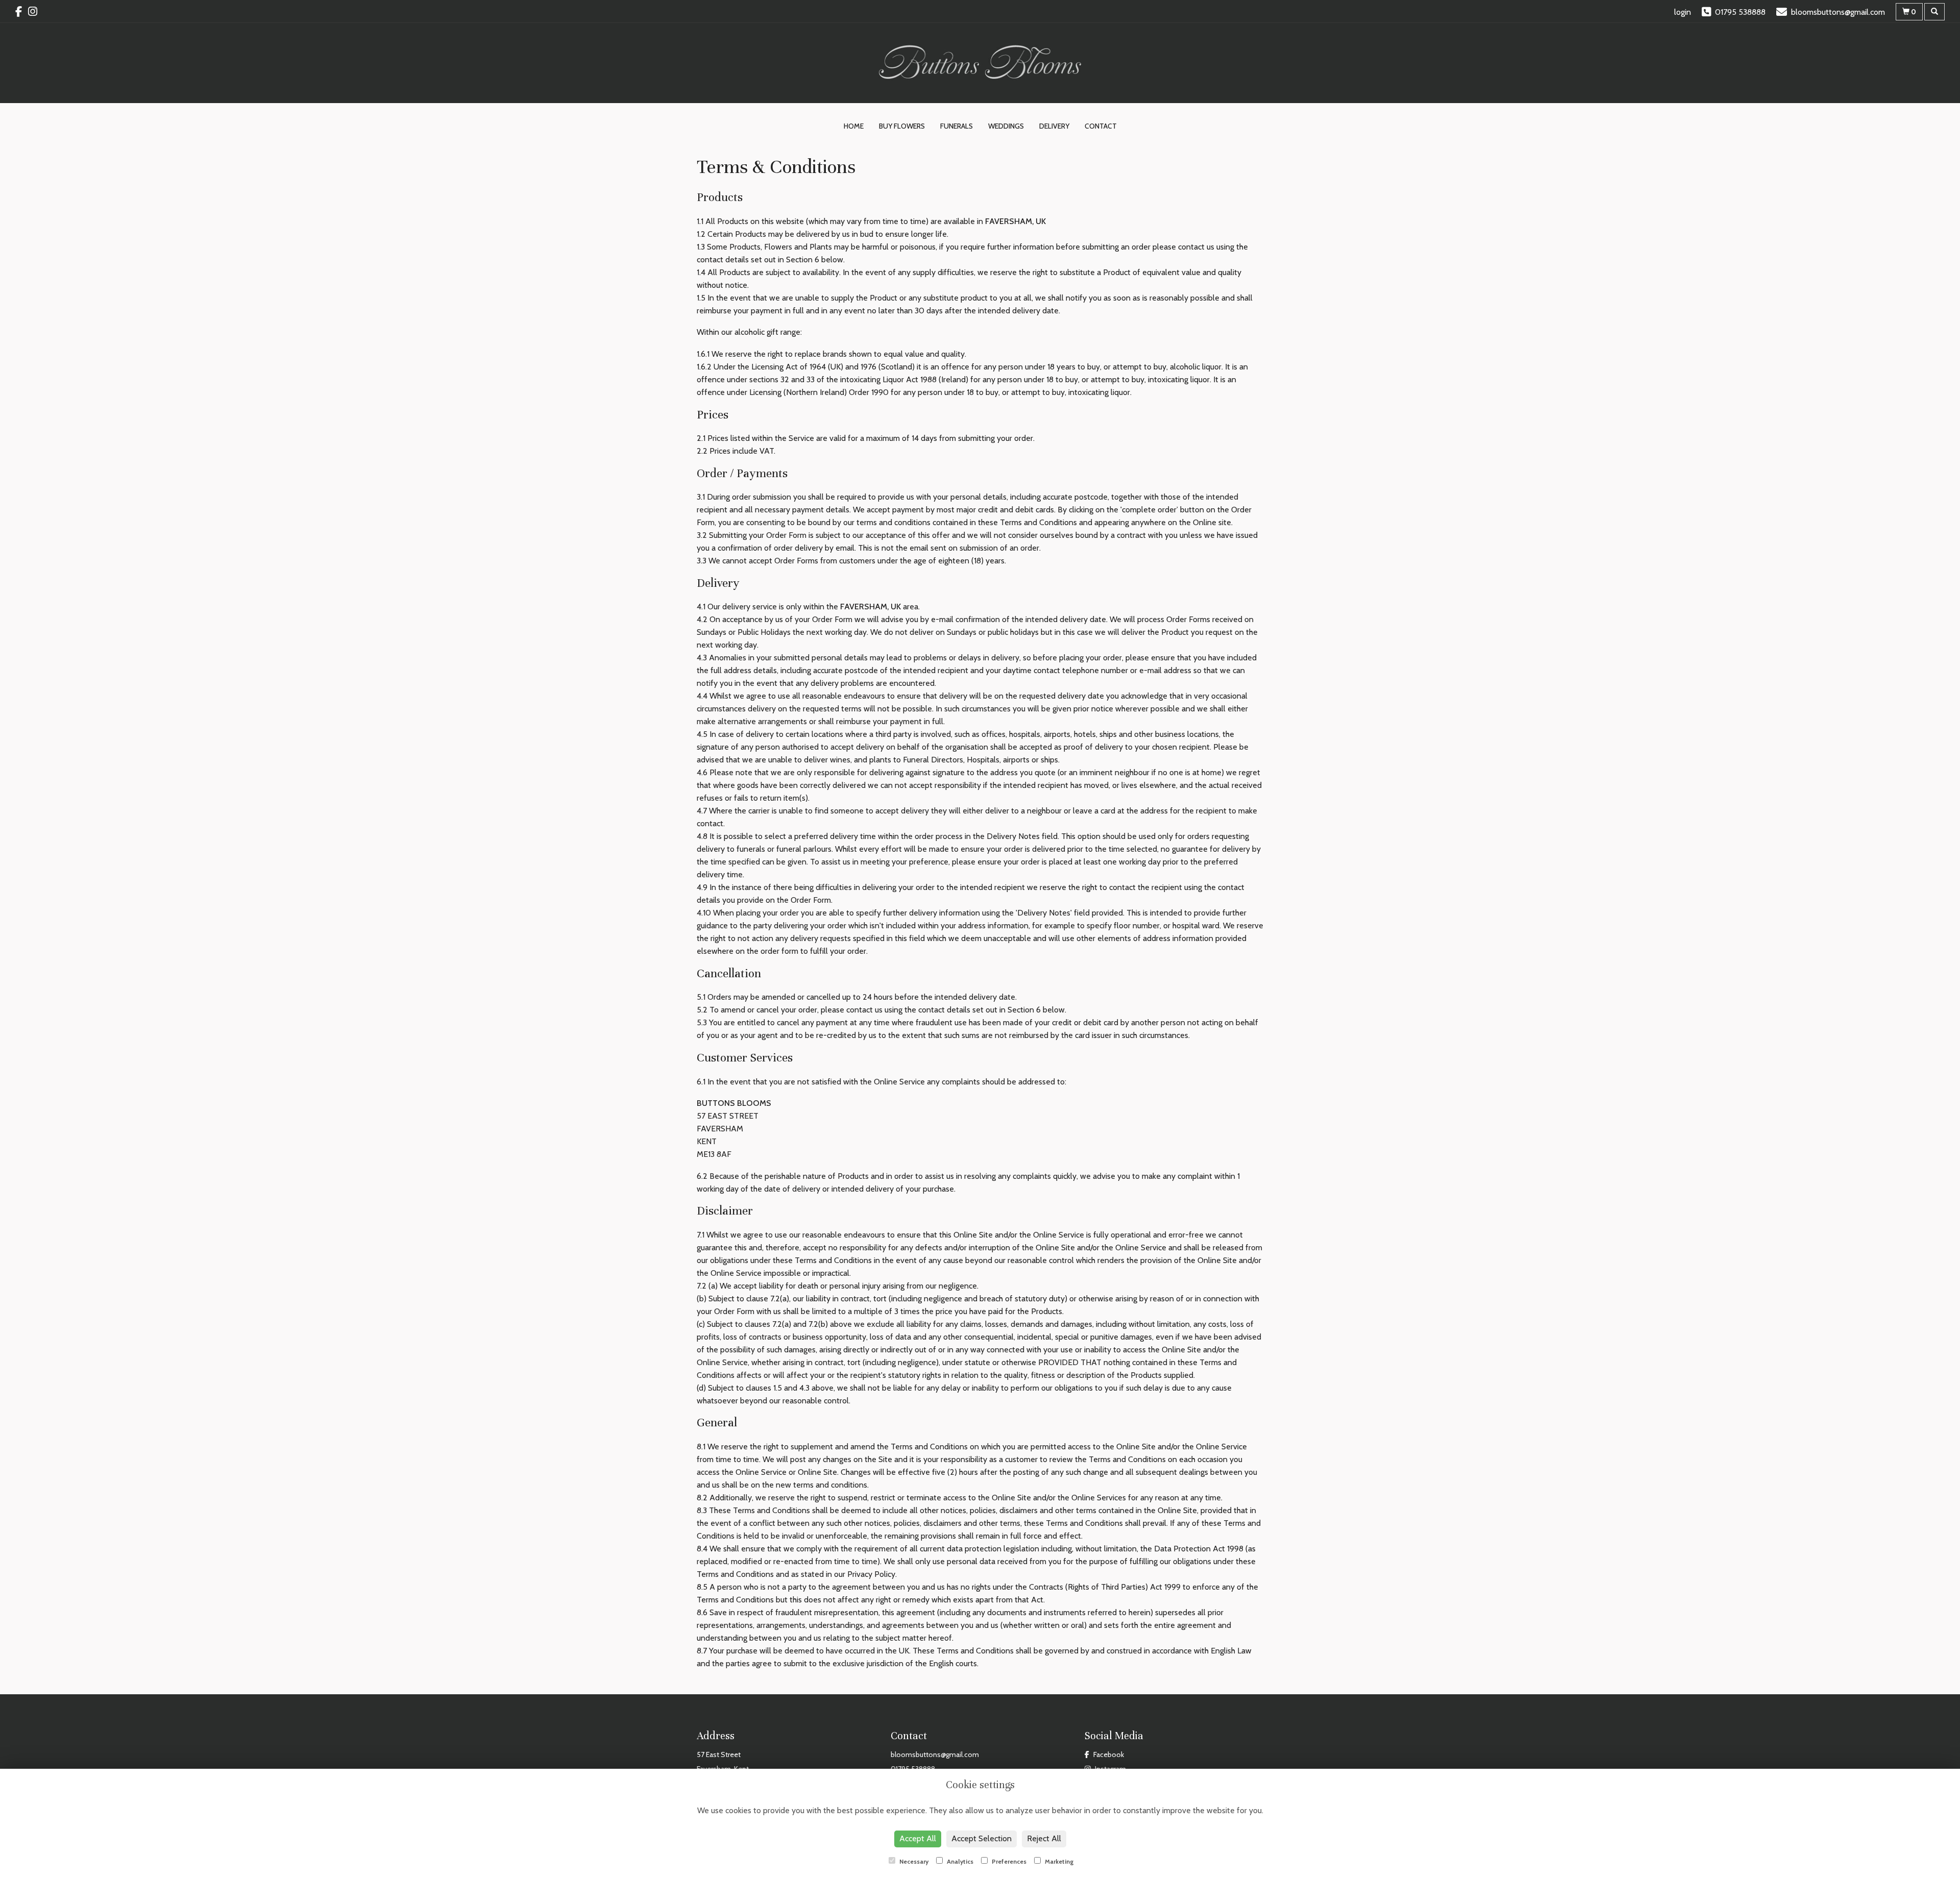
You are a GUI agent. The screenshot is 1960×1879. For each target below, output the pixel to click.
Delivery (1054, 126)
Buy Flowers (902, 126)
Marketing (1059, 1861)
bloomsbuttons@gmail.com (935, 1754)
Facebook (1108, 1754)
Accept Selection (982, 1838)
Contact (1101, 126)
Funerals (957, 126)
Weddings (1006, 126)
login (1683, 12)
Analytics (959, 1861)
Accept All (918, 1838)
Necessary (913, 1861)
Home (854, 126)
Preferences (1008, 1861)
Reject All (1044, 1838)
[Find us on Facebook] (22, 11)
